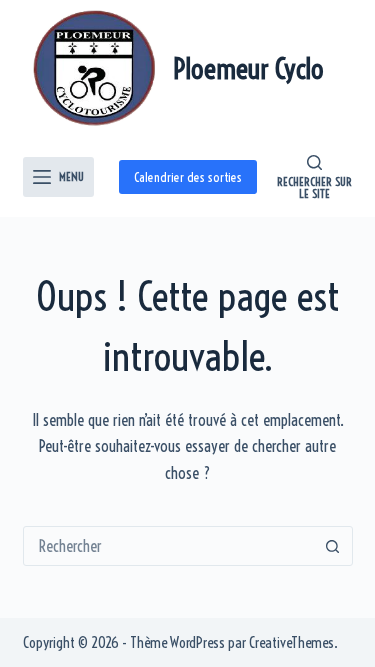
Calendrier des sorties (188, 177)
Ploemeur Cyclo (248, 68)
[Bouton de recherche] (333, 546)
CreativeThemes (291, 642)
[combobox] (169, 546)
